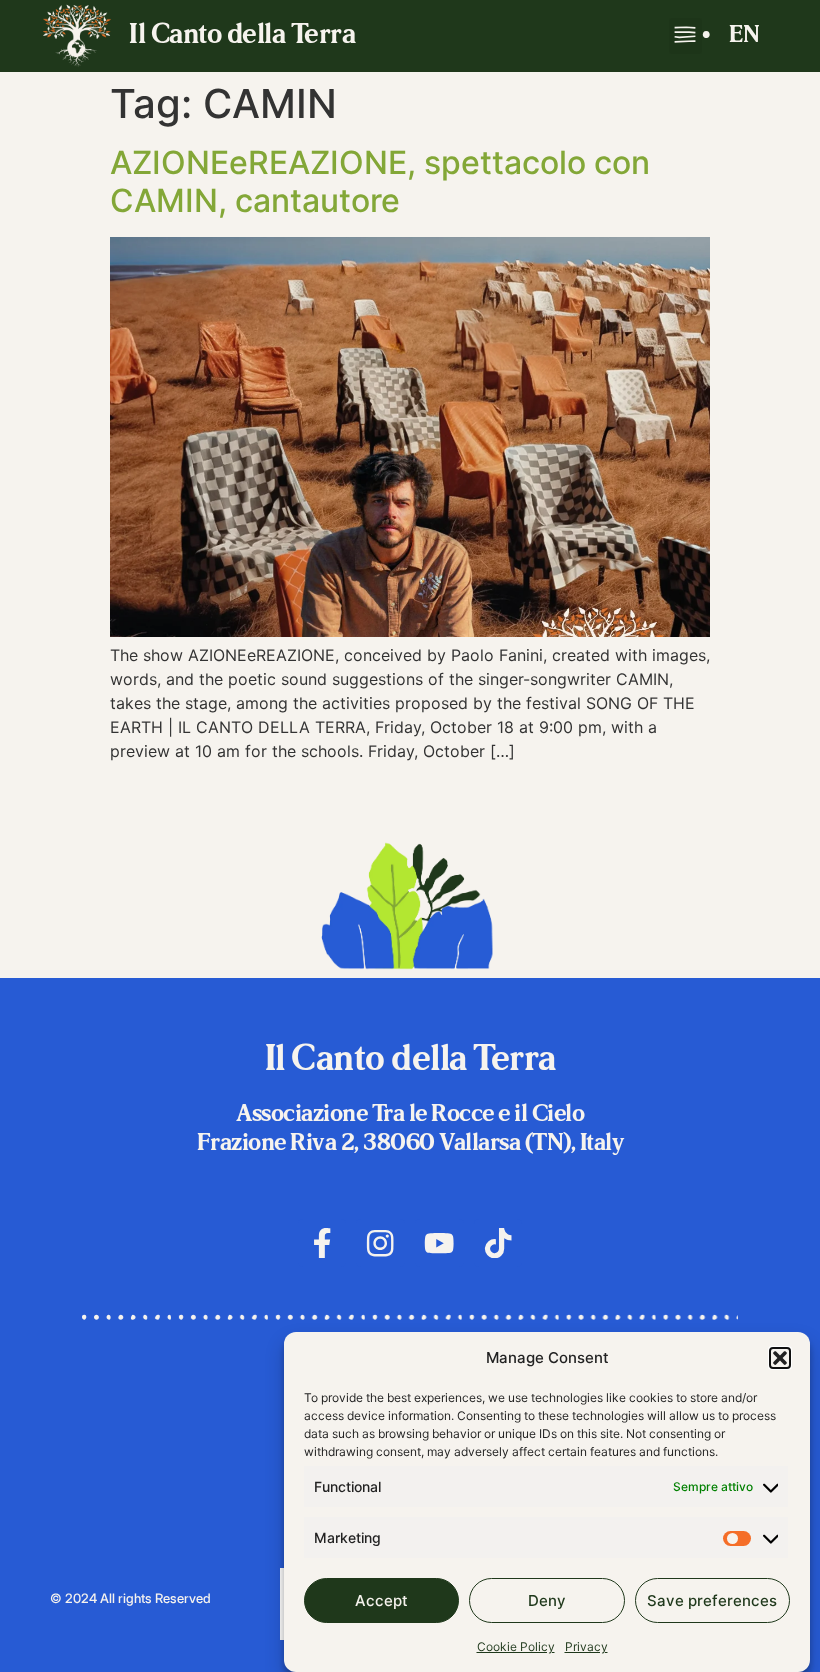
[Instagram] (380, 1243)
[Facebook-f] (322, 1243)
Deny (547, 1600)
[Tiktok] (498, 1243)
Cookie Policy (516, 1646)
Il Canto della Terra (242, 36)
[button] (780, 1358)
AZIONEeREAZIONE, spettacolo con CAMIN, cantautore (380, 181)
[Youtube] (439, 1243)
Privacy (586, 1646)
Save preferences (712, 1600)
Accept (381, 1600)
